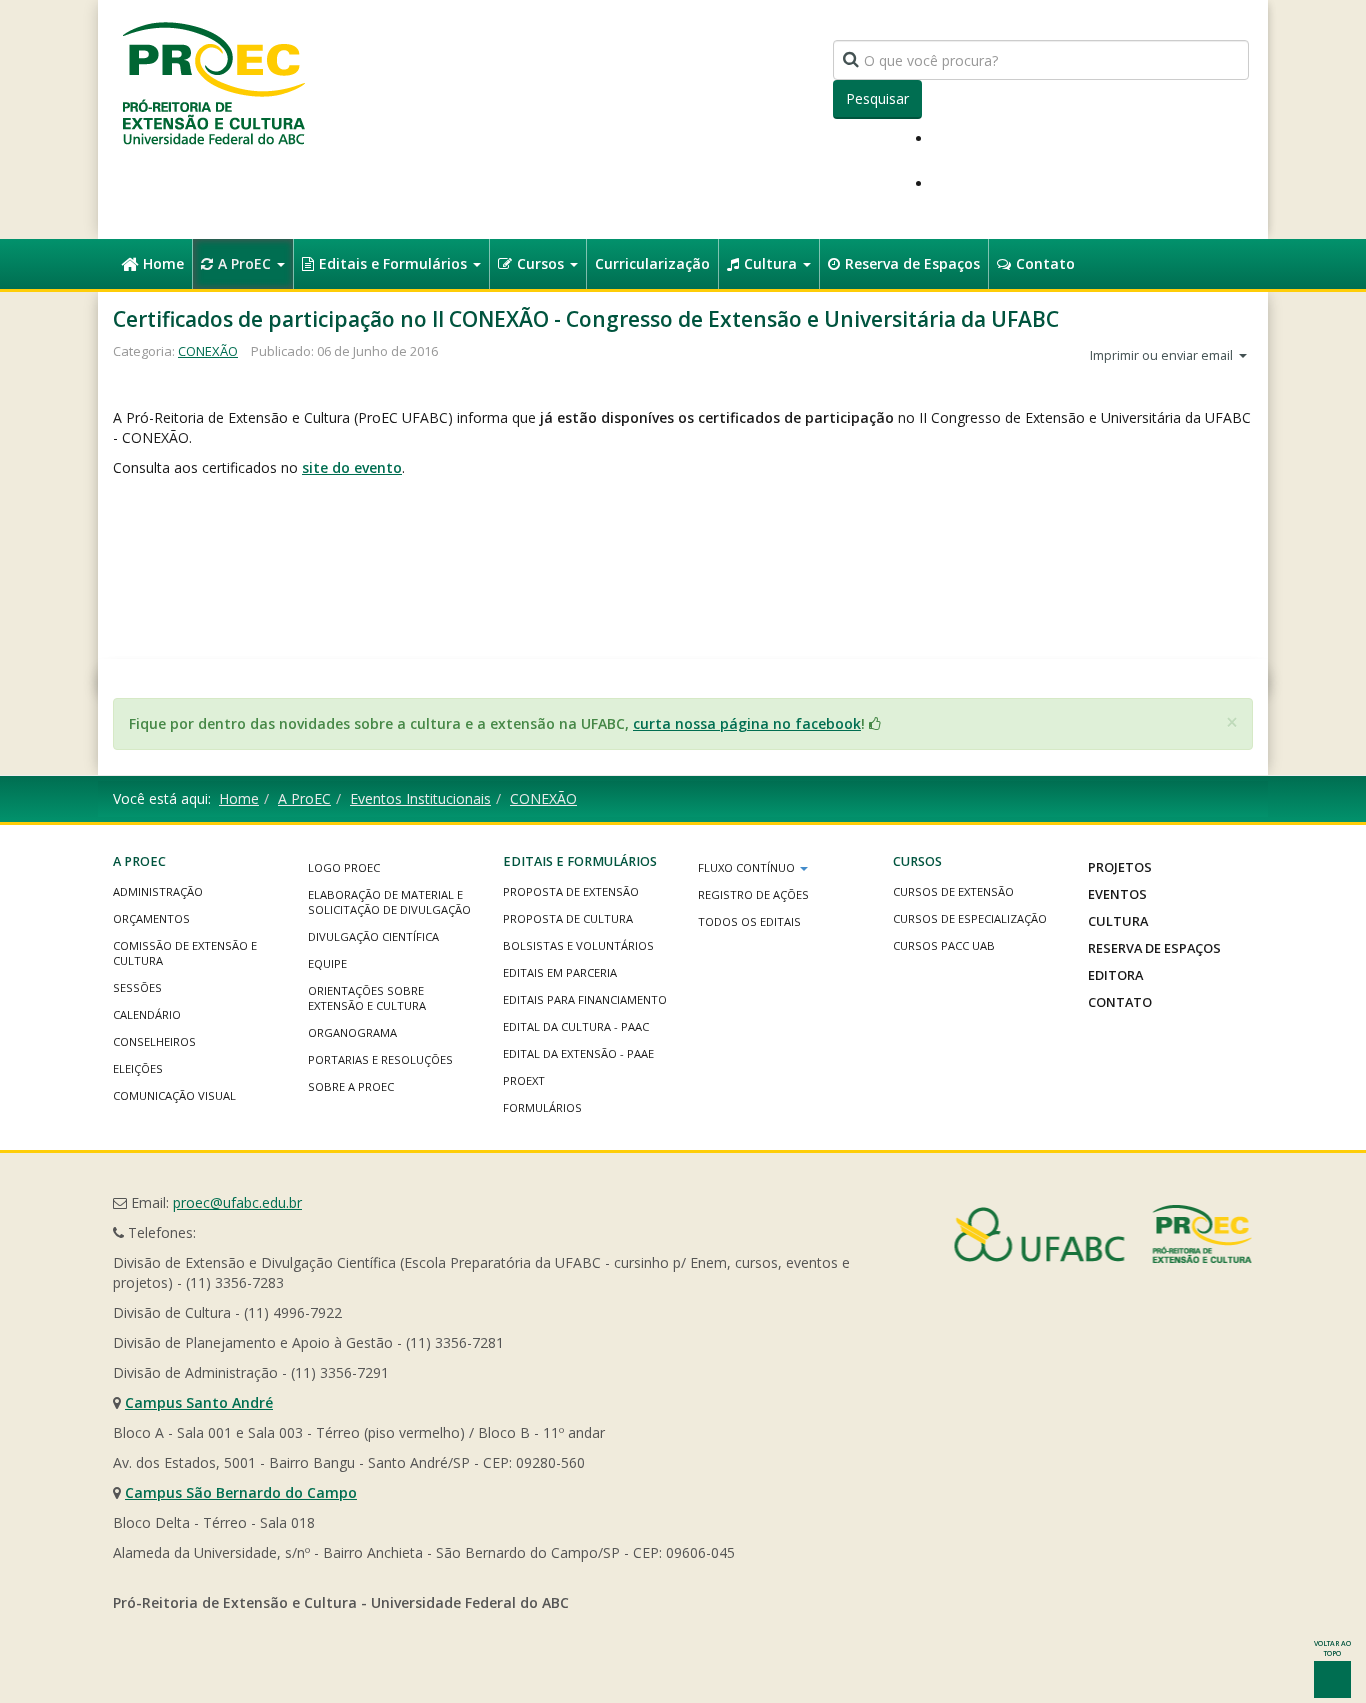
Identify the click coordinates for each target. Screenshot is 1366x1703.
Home (163, 263)
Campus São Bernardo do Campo (241, 1492)
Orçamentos (151, 918)
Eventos (1117, 894)
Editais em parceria (560, 972)
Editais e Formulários (395, 263)
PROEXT (524, 1080)
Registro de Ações (753, 894)
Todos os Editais (749, 921)
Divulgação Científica (373, 936)
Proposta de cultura (568, 918)
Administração (158, 891)
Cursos (542, 263)
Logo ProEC (344, 867)
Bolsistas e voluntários (578, 945)
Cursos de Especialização (970, 918)
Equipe (327, 963)
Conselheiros (154, 1041)
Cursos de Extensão (953, 891)
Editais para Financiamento (585, 999)
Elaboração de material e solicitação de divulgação (389, 902)
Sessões (137, 987)
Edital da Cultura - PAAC (576, 1026)
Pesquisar (877, 98)
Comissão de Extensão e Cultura (185, 953)
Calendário (147, 1014)
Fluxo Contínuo (748, 867)
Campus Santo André (199, 1402)
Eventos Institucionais (420, 798)
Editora (1115, 975)
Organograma (352, 1032)
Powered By (1103, 1234)
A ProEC (246, 263)
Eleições (138, 1068)
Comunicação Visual (174, 1095)
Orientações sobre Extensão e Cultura (367, 998)
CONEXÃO (208, 351)
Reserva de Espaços (912, 263)
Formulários (542, 1107)
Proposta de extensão (571, 891)
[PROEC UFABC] (213, 82)
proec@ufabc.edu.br (237, 1202)
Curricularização (652, 263)
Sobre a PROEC (351, 1086)
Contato (1045, 263)
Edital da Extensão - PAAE (578, 1053)
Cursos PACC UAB (944, 945)
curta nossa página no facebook (747, 723)
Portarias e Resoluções (380, 1059)
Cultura (772, 263)
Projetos (1120, 867)
